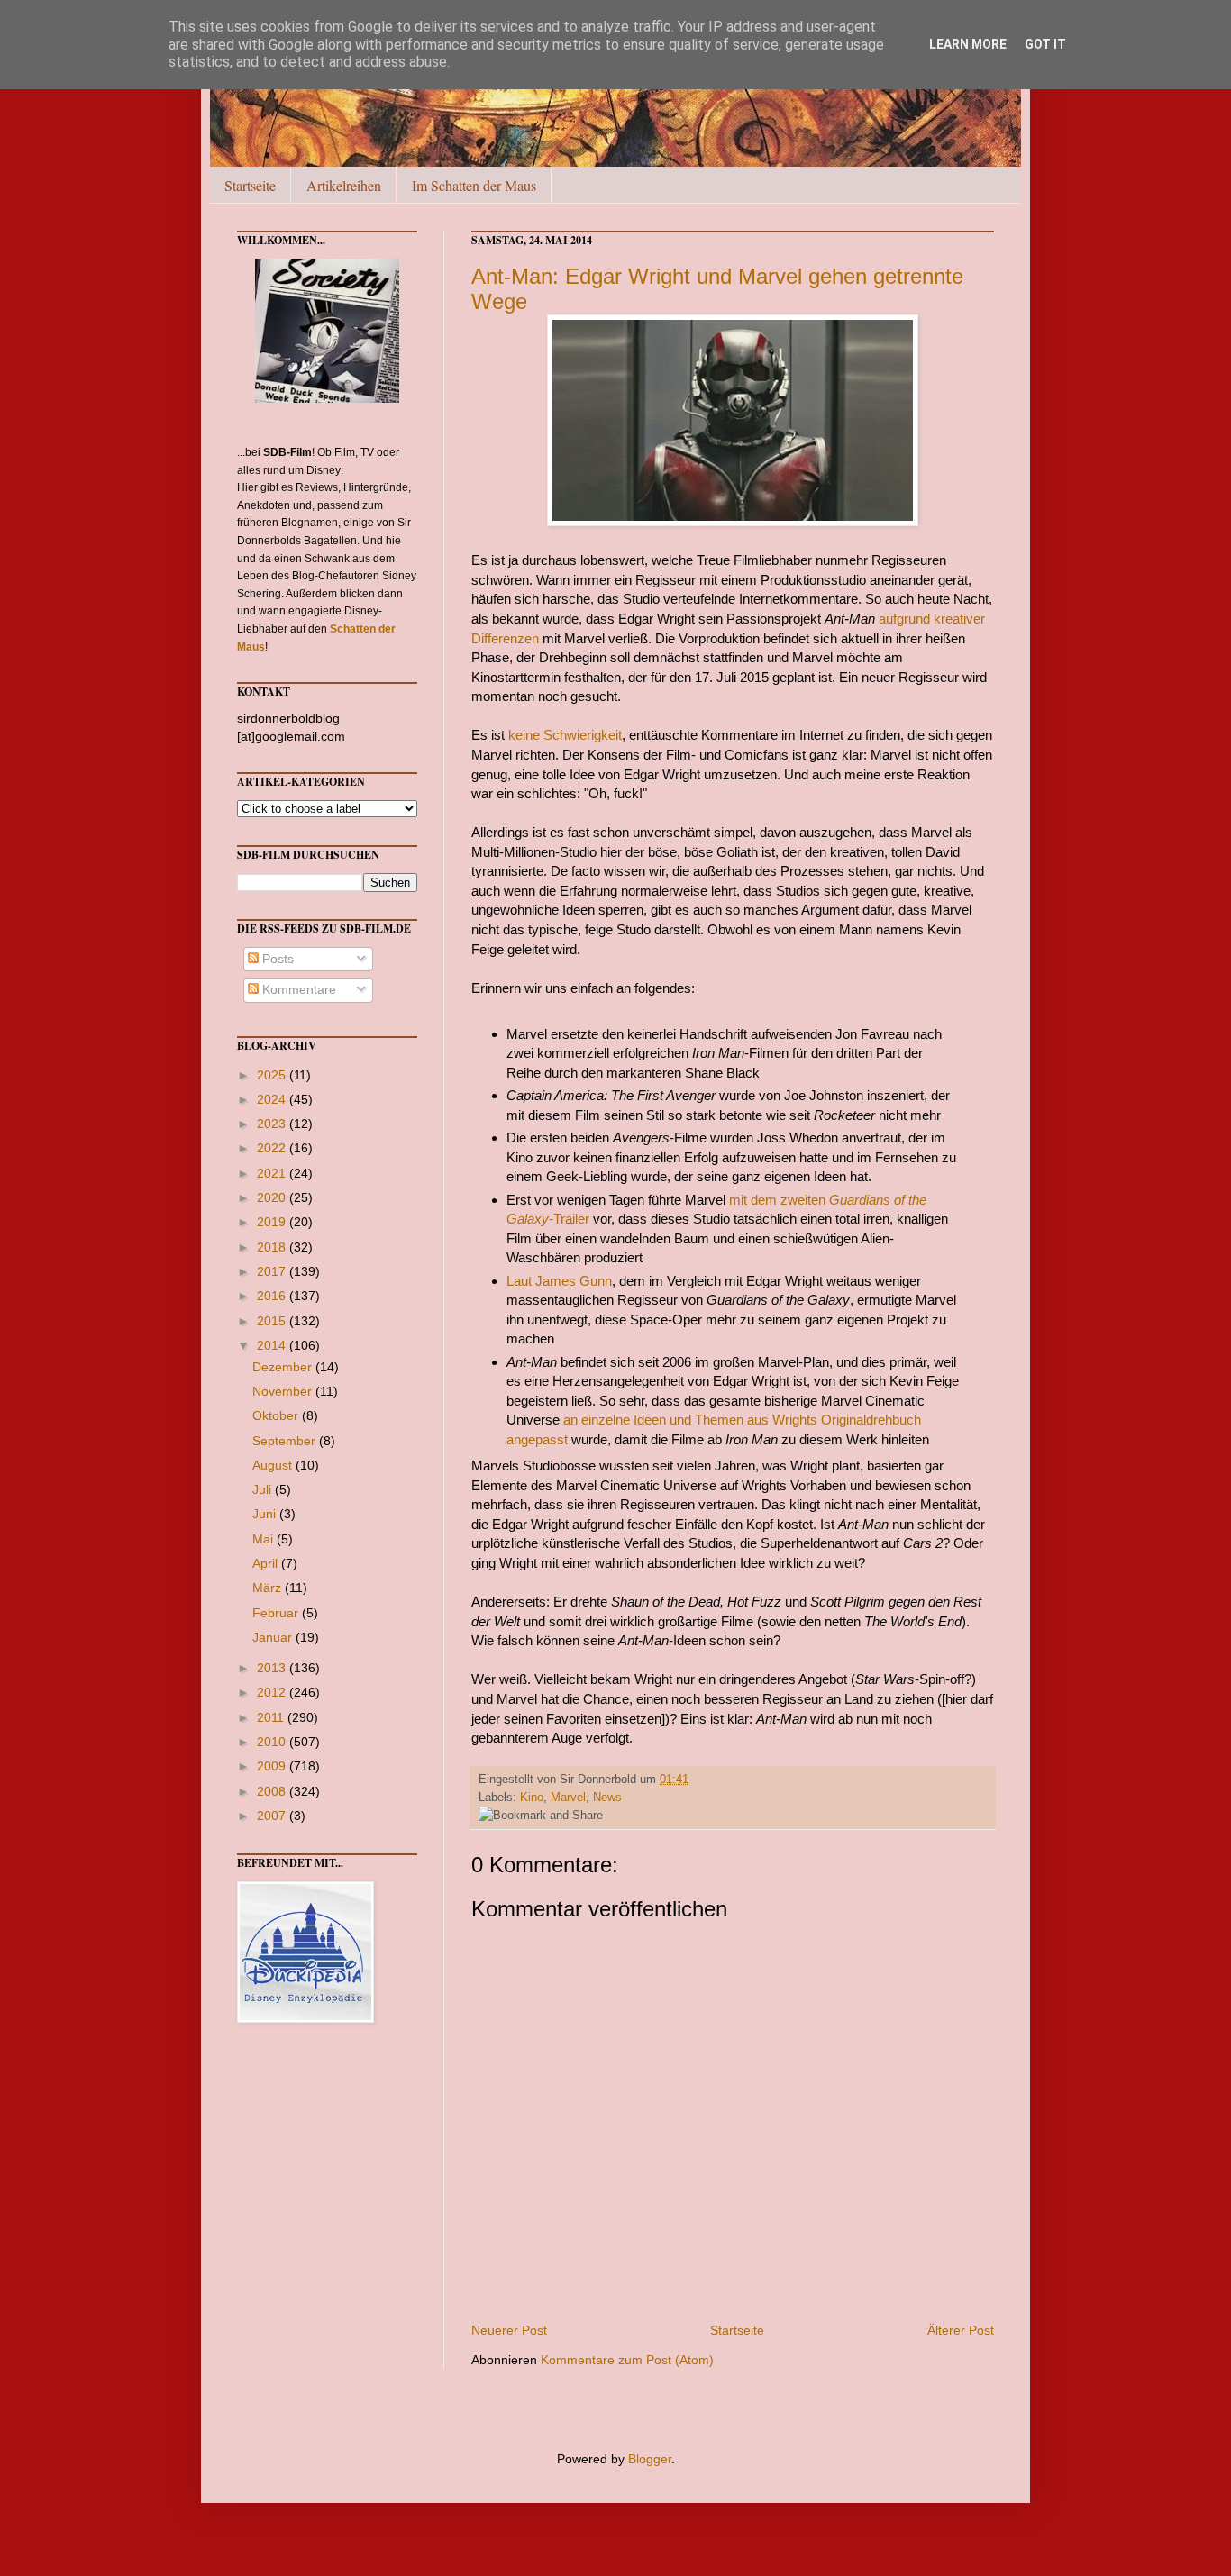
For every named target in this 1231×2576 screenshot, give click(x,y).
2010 (273, 1742)
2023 (273, 1124)
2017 (273, 1271)
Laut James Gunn (559, 1281)
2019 (273, 1222)
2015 (273, 1321)
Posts (276, 959)
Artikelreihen (344, 185)
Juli (264, 1489)
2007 (273, 1816)
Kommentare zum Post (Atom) (627, 2360)
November (284, 1391)
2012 (273, 1692)
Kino (532, 1798)
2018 (273, 1247)
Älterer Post (961, 2330)
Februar (277, 1613)
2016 (273, 1296)
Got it (1045, 44)
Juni (266, 1514)
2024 (273, 1099)
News (607, 1798)
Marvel (568, 1798)
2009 (273, 1766)
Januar (274, 1637)
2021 (273, 1173)
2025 (273, 1075)
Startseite (250, 185)
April (267, 1563)
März (269, 1588)
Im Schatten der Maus (474, 185)
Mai (264, 1539)
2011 (272, 1717)
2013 (273, 1668)
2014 (273, 1345)
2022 (273, 1148)
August (274, 1465)
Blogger (650, 2459)
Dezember (284, 1367)
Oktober (277, 1415)
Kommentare (297, 989)
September (286, 1441)
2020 (273, 1197)
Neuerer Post (509, 2330)
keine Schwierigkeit (565, 735)
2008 (273, 1791)
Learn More (968, 44)
